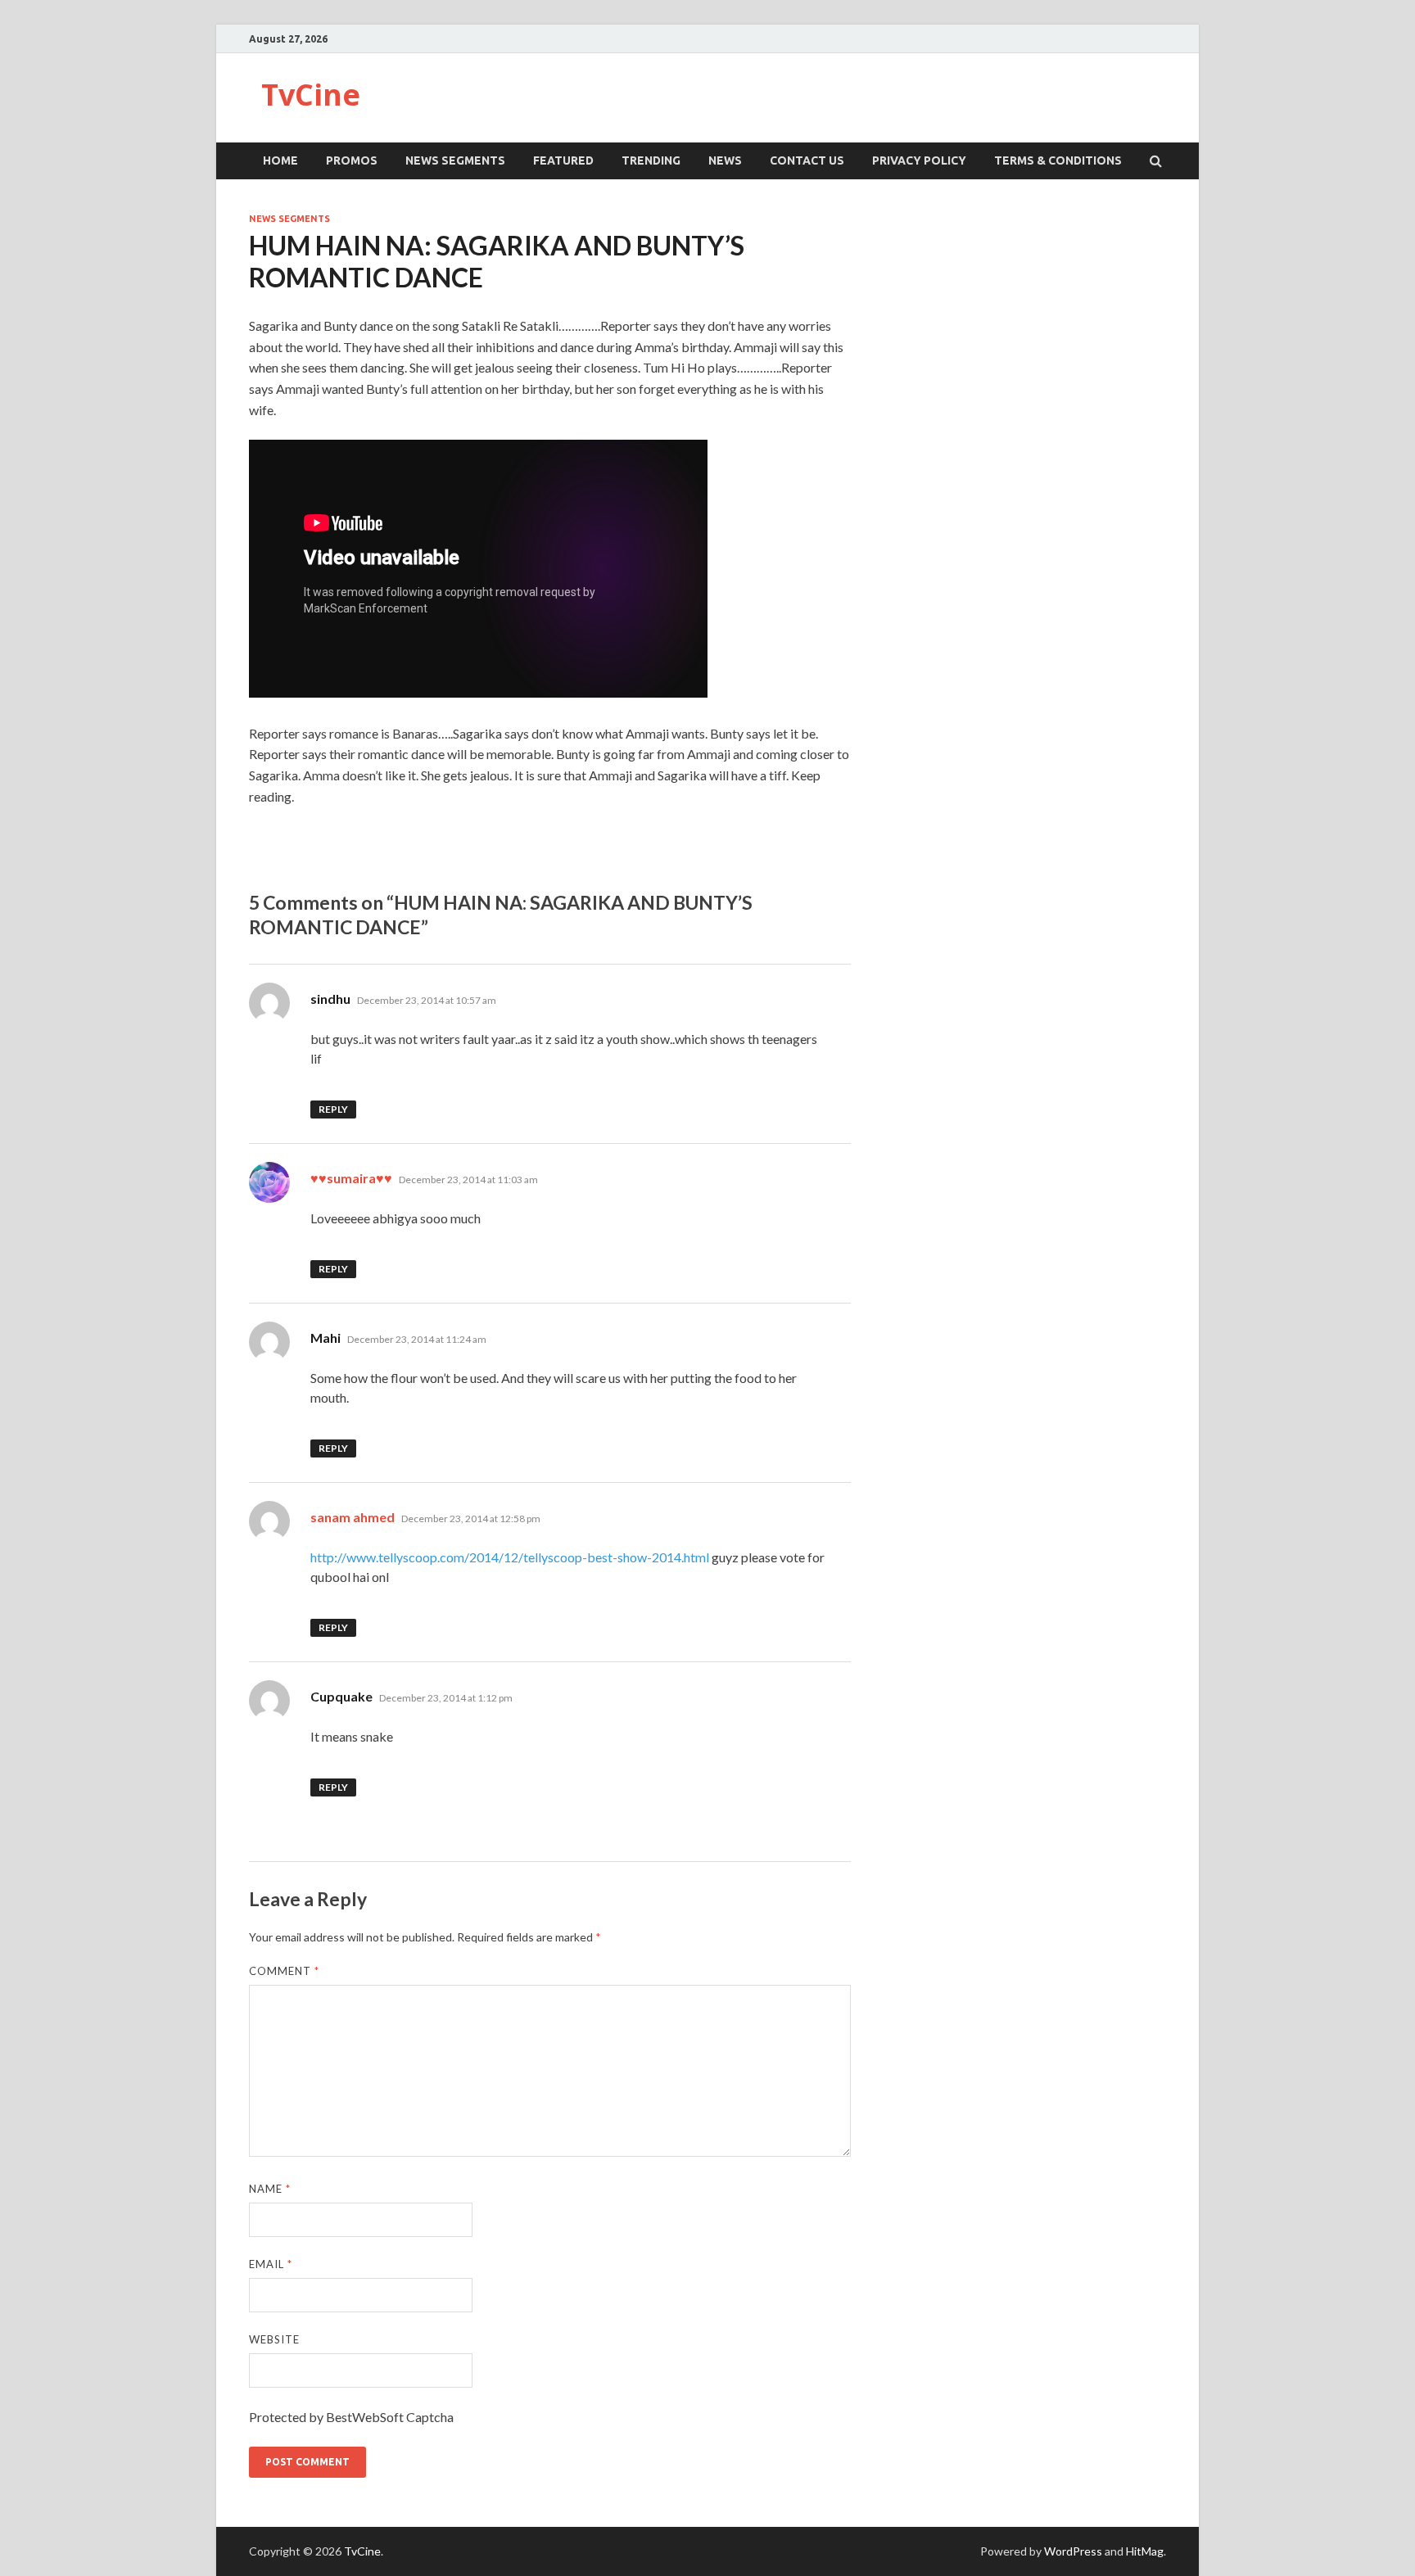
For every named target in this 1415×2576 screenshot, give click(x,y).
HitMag (1145, 2551)
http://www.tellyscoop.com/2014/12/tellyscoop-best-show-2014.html (510, 1557)
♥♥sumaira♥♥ (351, 1178)
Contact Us (807, 160)
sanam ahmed (353, 1517)
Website (274, 2339)
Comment (284, 1971)
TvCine (311, 95)
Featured (563, 160)
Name (270, 2189)
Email (271, 2264)
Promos (352, 160)
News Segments (455, 160)
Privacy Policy (919, 160)
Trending (651, 160)
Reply (333, 1109)
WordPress (1073, 2551)
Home (280, 160)
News (725, 160)
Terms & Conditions (1058, 160)
